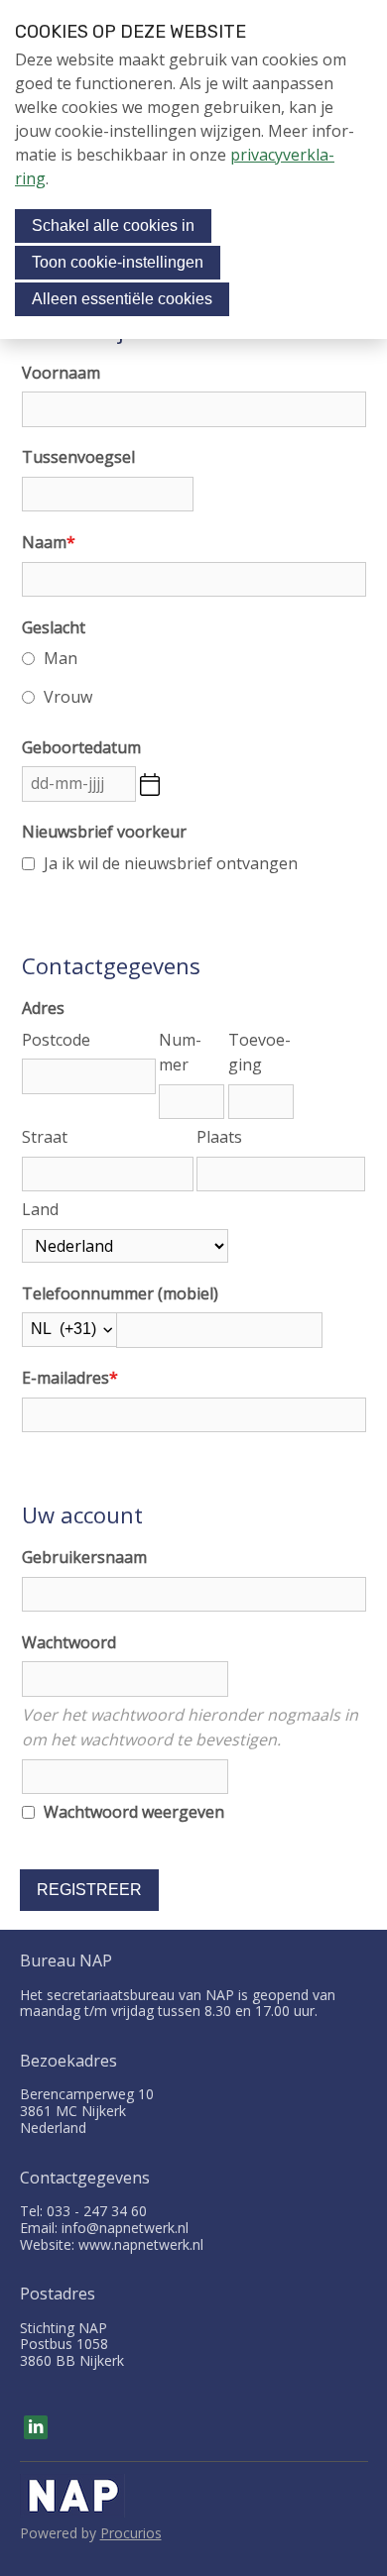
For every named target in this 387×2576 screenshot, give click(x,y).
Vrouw (68, 697)
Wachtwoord (69, 1642)
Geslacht (54, 627)
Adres (43, 1008)
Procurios (131, 2533)
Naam (49, 542)
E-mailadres (70, 1378)
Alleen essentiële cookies (122, 299)
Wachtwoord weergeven (134, 1812)
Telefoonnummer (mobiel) (120, 1293)
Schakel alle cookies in (113, 225)
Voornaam (61, 373)
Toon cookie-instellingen (118, 262)
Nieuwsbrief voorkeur (104, 832)
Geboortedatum (81, 747)
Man (61, 658)
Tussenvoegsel (78, 457)
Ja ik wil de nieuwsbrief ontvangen (171, 863)
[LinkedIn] (36, 2427)
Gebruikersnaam (84, 1557)
